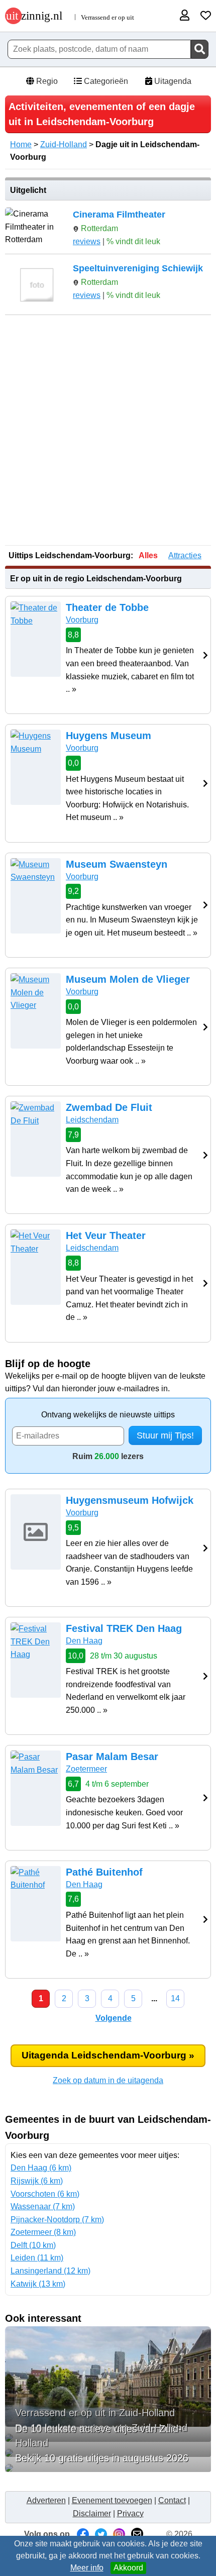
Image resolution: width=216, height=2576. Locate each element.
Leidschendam (92, 1120)
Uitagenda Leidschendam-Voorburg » (108, 2055)
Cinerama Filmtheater (119, 215)
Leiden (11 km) (37, 2258)
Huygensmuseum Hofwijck (130, 1500)
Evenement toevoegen (112, 2500)
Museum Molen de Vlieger (128, 979)
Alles (148, 555)
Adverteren (46, 2500)
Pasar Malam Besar (112, 1757)
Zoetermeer (86, 1769)
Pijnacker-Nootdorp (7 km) (57, 2220)
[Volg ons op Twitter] (101, 2534)
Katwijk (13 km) (38, 2284)
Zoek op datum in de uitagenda (108, 2080)
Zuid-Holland (64, 144)
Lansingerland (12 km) (50, 2271)
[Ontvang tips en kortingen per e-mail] (137, 2534)
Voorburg (82, 620)
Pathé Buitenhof (104, 1872)
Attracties (185, 555)
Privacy (130, 2513)
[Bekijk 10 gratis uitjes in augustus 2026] (108, 2468)
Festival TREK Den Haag (124, 1628)
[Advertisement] (108, 431)
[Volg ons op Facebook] (83, 2534)
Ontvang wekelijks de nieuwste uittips (108, 1415)
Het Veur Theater (106, 1235)
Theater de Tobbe (107, 607)
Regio (46, 81)
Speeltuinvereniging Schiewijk (138, 268)
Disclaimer (92, 2513)
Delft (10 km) (33, 2245)
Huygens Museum (109, 736)
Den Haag (84, 1641)
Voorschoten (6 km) (45, 2194)
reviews (87, 241)
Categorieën (105, 81)
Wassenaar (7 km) (43, 2206)
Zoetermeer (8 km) (43, 2232)
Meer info (87, 2568)
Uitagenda (172, 81)
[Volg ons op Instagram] (119, 2534)
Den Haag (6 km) (41, 2168)
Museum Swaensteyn (117, 864)
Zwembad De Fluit (109, 1107)
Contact (172, 2500)
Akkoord (128, 2568)
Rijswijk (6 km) (37, 2181)
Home (21, 144)
